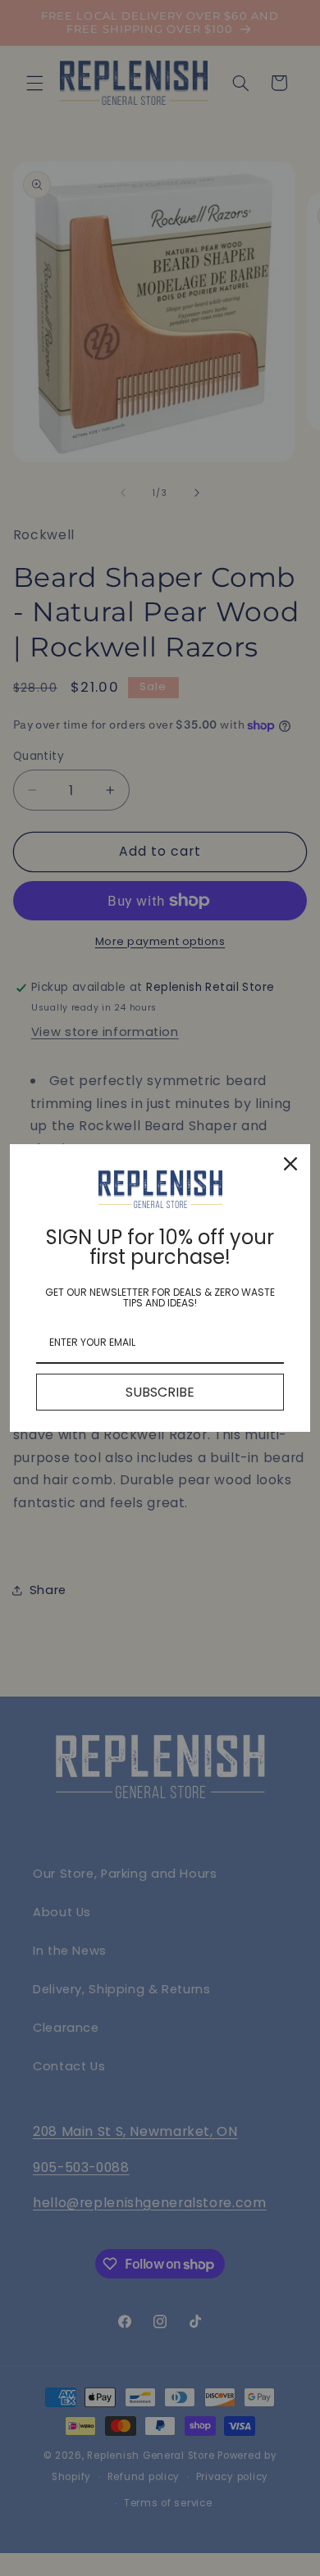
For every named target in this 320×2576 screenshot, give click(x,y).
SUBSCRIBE (160, 1392)
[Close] (290, 1164)
